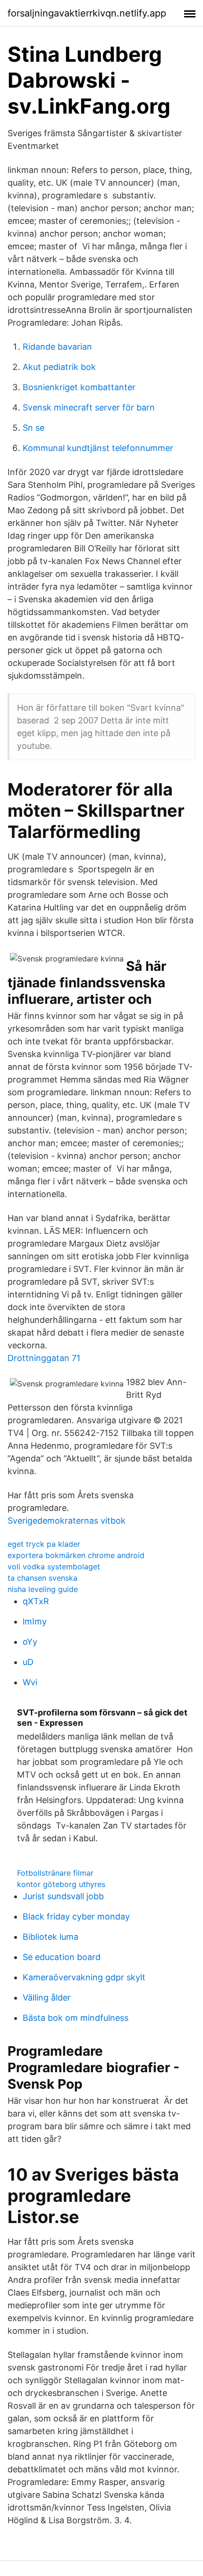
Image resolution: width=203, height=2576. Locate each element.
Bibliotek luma (51, 1937)
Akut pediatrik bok (59, 367)
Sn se (34, 428)
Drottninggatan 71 (44, 1358)
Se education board (62, 1957)
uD (28, 1662)
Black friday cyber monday (76, 1916)
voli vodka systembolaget (54, 1567)
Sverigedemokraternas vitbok (67, 1521)
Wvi (30, 1682)
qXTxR (36, 1601)
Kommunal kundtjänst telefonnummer (98, 448)
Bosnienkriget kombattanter (79, 387)
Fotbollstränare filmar (55, 1873)
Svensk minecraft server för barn (89, 407)
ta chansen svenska (42, 1578)
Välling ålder (47, 1998)
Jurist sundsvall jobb (63, 1896)
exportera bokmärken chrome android (76, 1555)
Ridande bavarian (57, 347)
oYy (30, 1642)
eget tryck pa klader (44, 1544)
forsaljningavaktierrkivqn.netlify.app (87, 13)
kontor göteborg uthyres (61, 1884)
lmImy (35, 1621)
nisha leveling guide (43, 1589)
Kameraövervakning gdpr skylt (84, 1977)
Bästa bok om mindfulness (76, 2018)
